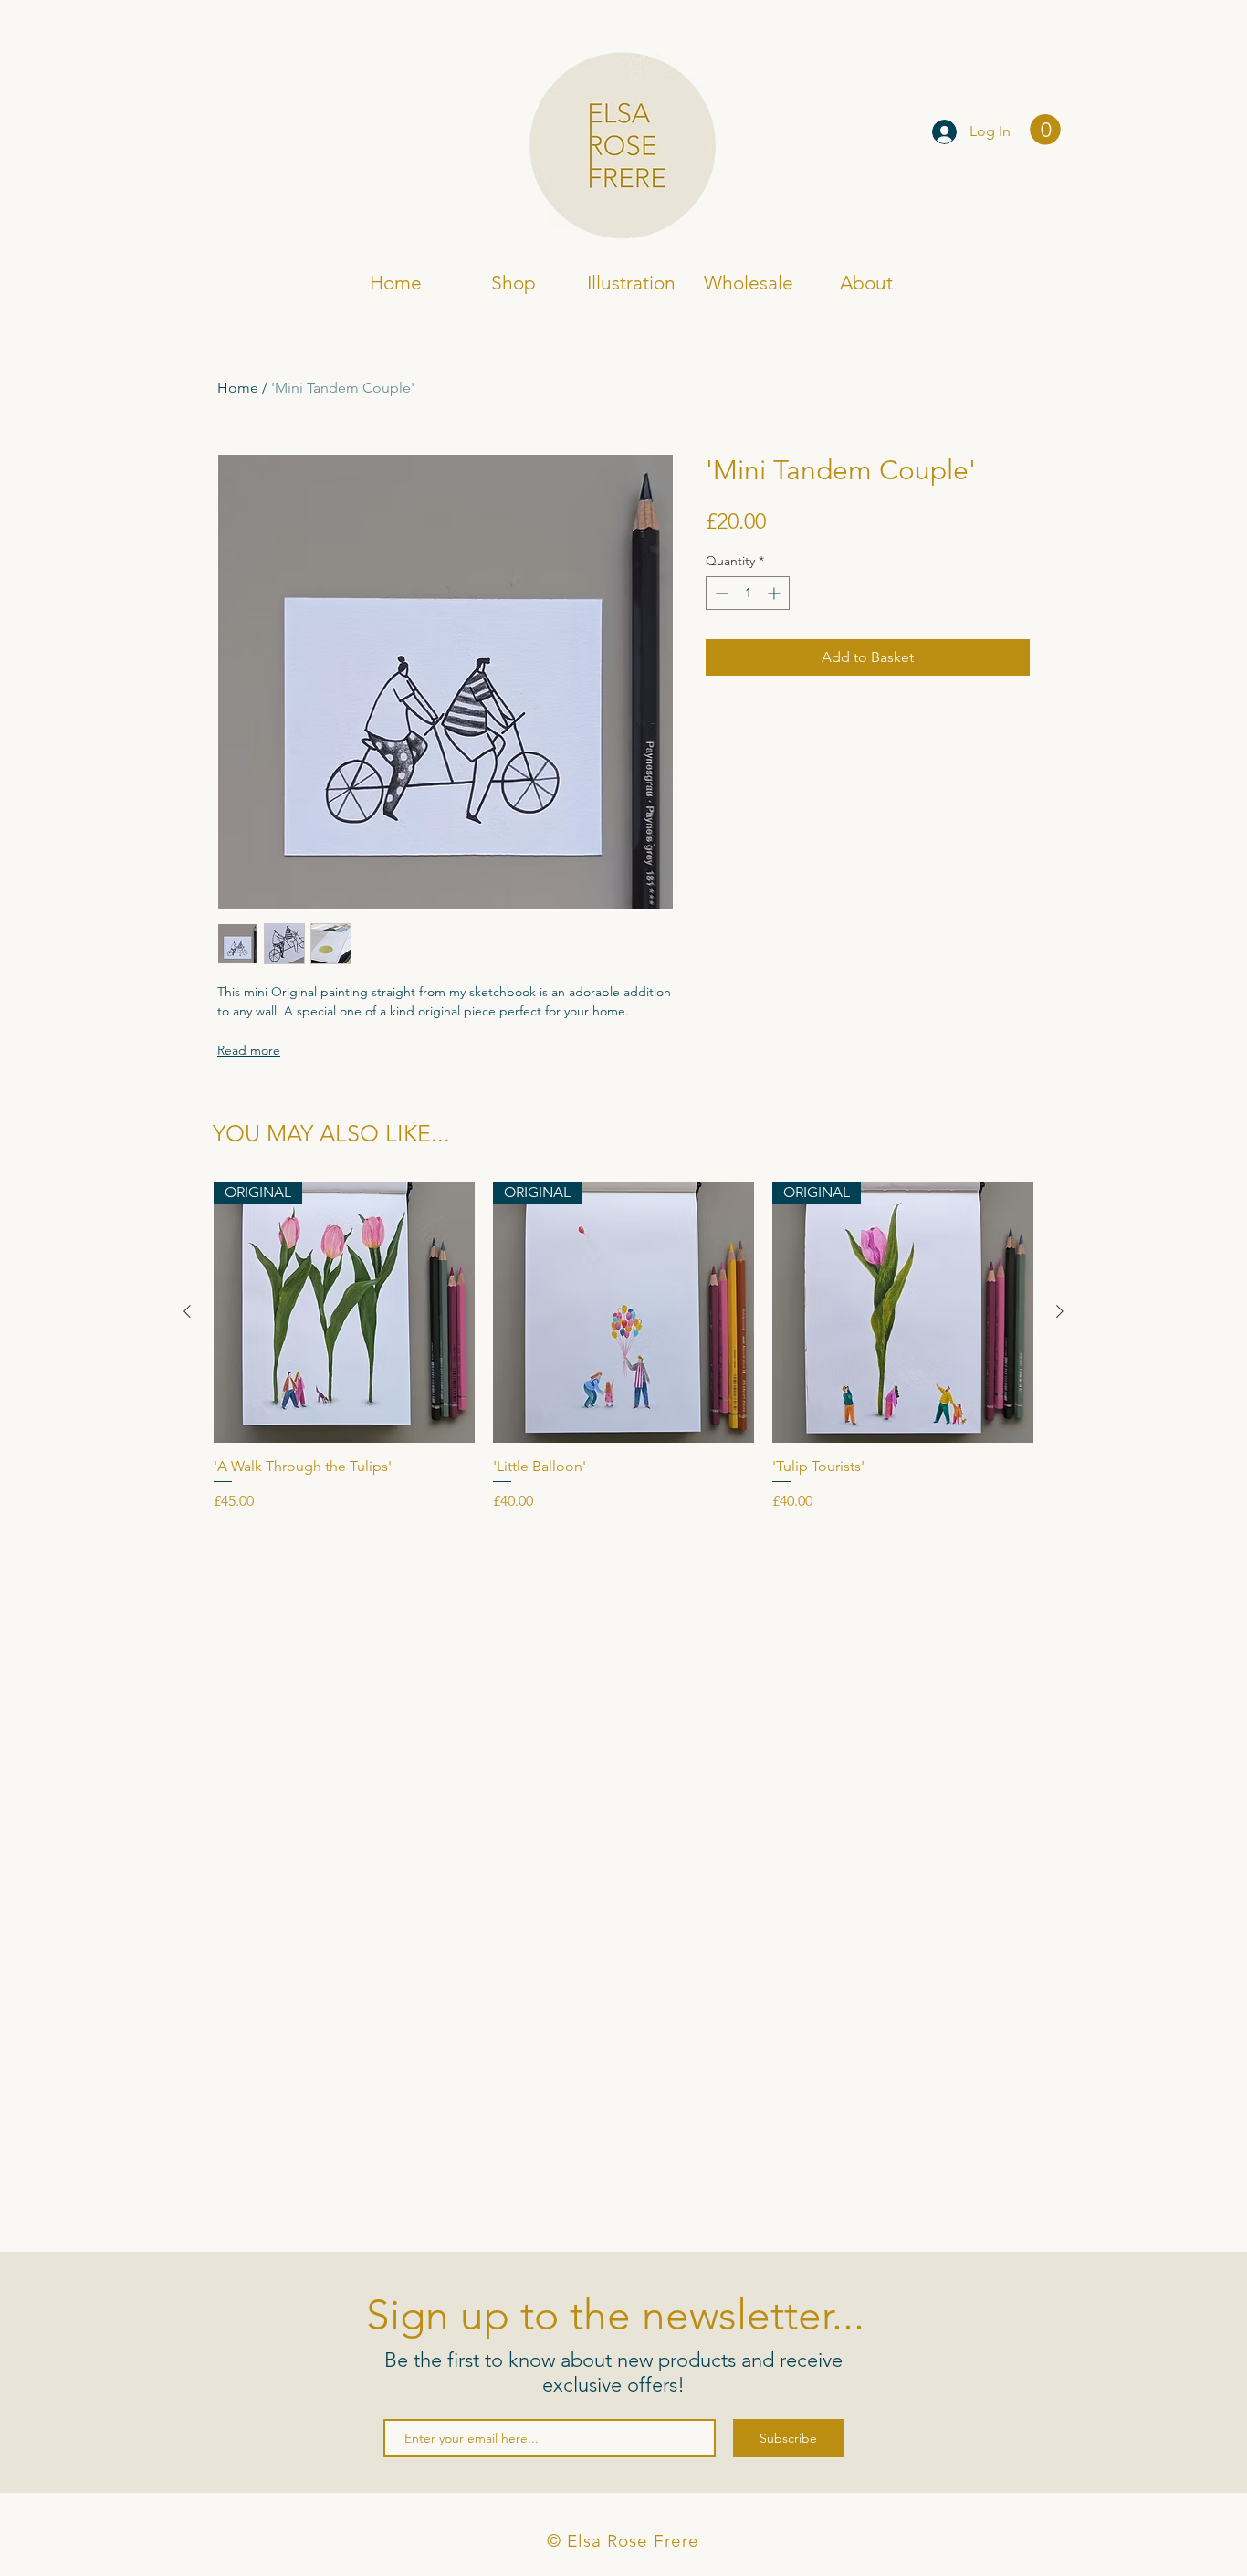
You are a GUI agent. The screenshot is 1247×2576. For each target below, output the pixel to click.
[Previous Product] (187, 1311)
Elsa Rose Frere (293, 134)
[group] (623, 1347)
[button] (1045, 130)
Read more (249, 1050)
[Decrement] (720, 593)
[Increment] (775, 593)
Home (238, 388)
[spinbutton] (748, 593)
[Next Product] (1060, 1311)
